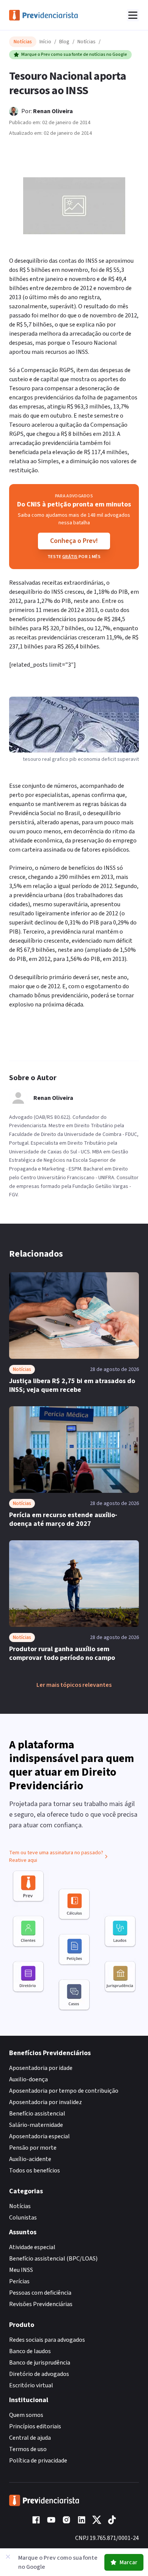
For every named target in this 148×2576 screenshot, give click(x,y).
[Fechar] (8, 2557)
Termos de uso (28, 2449)
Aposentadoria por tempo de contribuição (64, 2091)
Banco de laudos (30, 2351)
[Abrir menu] (133, 15)
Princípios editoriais (35, 2426)
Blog (64, 42)
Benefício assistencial (37, 2114)
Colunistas (23, 2218)
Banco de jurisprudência (40, 2363)
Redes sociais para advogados (47, 2340)
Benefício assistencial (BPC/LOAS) (53, 2259)
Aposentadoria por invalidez (46, 2102)
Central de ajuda (30, 2438)
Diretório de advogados (39, 2374)
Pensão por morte (33, 2148)
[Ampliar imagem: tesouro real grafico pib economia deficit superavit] (74, 206)
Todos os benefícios (35, 2171)
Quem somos (26, 2415)
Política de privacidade (38, 2461)
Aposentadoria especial (39, 2136)
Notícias (87, 42)
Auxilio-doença (28, 2079)
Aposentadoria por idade (41, 2068)
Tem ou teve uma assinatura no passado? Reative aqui (56, 1857)
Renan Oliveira (53, 111)
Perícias (19, 2281)
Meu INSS (21, 2270)
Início (45, 42)
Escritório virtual (31, 2385)
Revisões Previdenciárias (41, 2304)
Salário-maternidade (36, 2125)
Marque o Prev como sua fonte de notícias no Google (74, 54)
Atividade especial (32, 2247)
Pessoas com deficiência (40, 2293)
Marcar (128, 2562)
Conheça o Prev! (74, 541)
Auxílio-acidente (30, 2159)
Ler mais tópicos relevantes (74, 1685)
